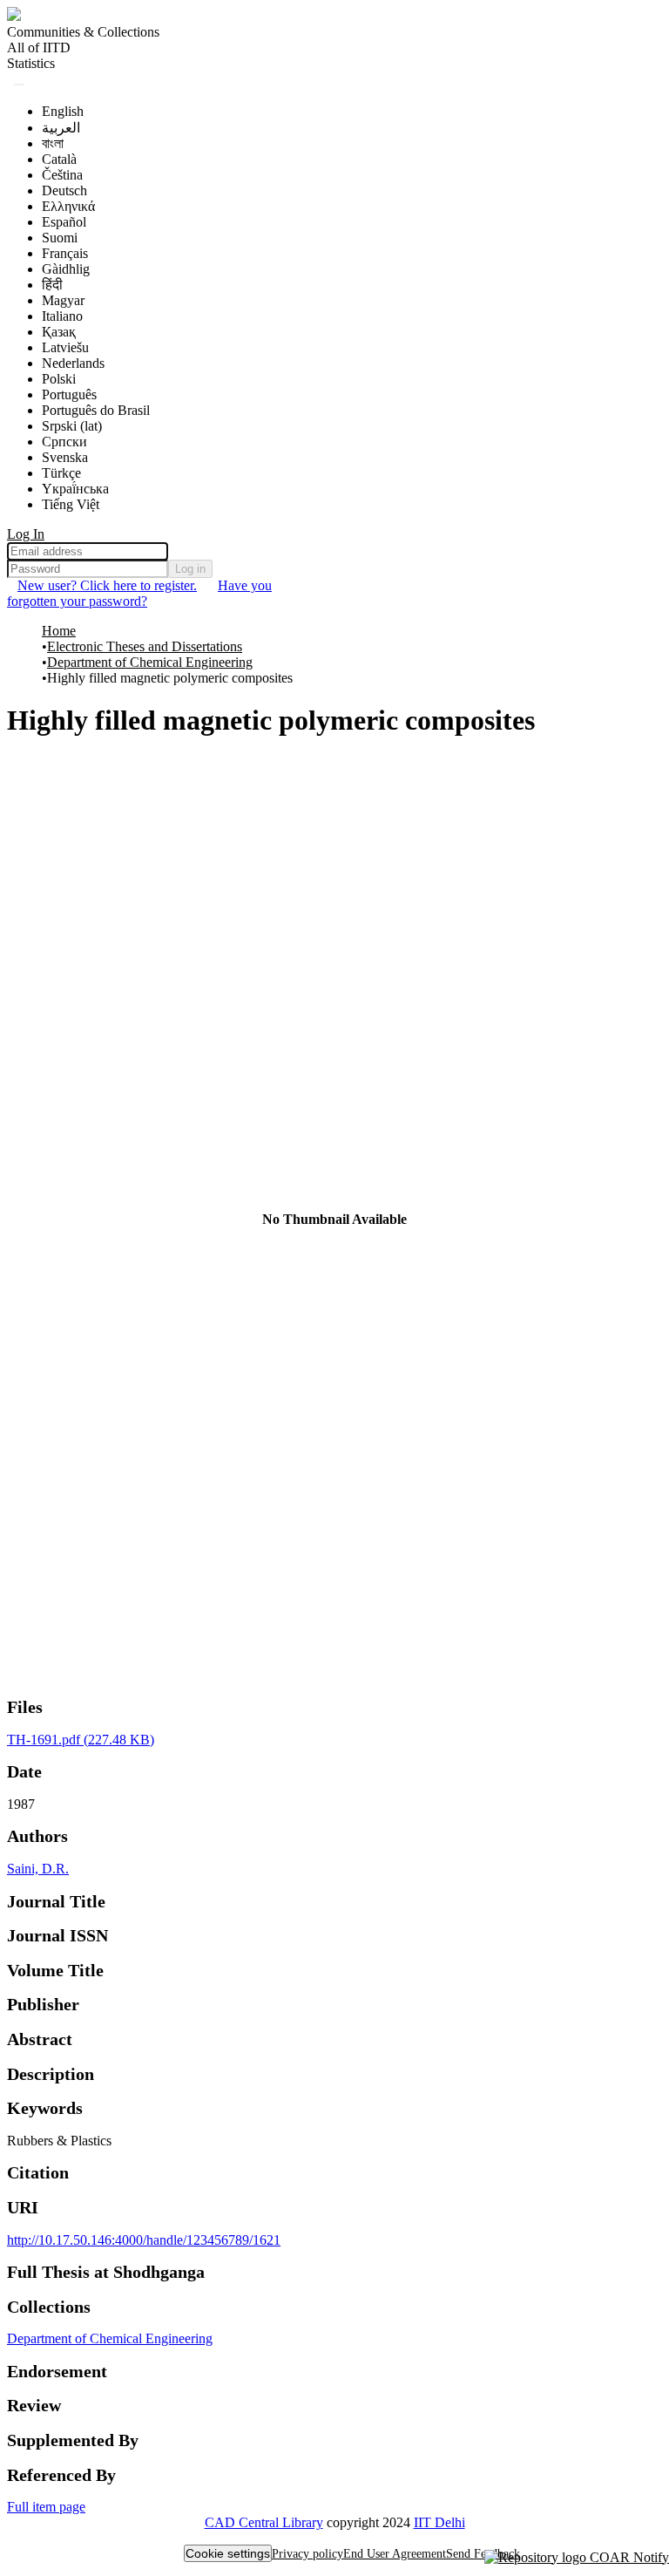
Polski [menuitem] (59, 379)
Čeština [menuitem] (62, 175)
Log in (190, 569)
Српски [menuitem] (64, 442)
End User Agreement (395, 2554)
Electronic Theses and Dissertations (145, 646)
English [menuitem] (63, 111)
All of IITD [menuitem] (39, 48)
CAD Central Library (264, 2522)
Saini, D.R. (38, 1869)
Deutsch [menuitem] (64, 190)
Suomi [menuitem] (60, 238)
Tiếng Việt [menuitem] (71, 504)
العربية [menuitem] (61, 128)
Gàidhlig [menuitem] (66, 269)
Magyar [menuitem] (63, 300)
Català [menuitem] (59, 159)
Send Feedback (483, 2554)
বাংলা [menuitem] (53, 143)
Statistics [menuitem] (31, 63)
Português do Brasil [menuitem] (96, 410)
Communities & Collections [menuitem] (83, 32)
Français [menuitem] (65, 253)
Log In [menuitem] (26, 534)
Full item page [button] (46, 2507)
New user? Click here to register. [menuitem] (107, 585)
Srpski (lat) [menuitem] (72, 426)
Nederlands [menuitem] (73, 363)
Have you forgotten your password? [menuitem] (139, 593)
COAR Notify (628, 2557)
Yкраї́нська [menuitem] (75, 489)
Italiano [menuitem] (62, 316)
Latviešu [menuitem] (65, 347)
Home (59, 631)
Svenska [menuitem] (65, 457)
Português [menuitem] (69, 394)
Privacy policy (307, 2554)
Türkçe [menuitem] (61, 473)
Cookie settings (228, 2553)
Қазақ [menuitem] (59, 332)
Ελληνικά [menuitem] (68, 206)
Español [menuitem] (64, 222)
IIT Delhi (439, 2522)
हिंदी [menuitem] (52, 285)
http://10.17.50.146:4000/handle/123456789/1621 (144, 2240)
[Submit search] (19, 85)
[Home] (14, 16)
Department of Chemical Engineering (150, 662)
